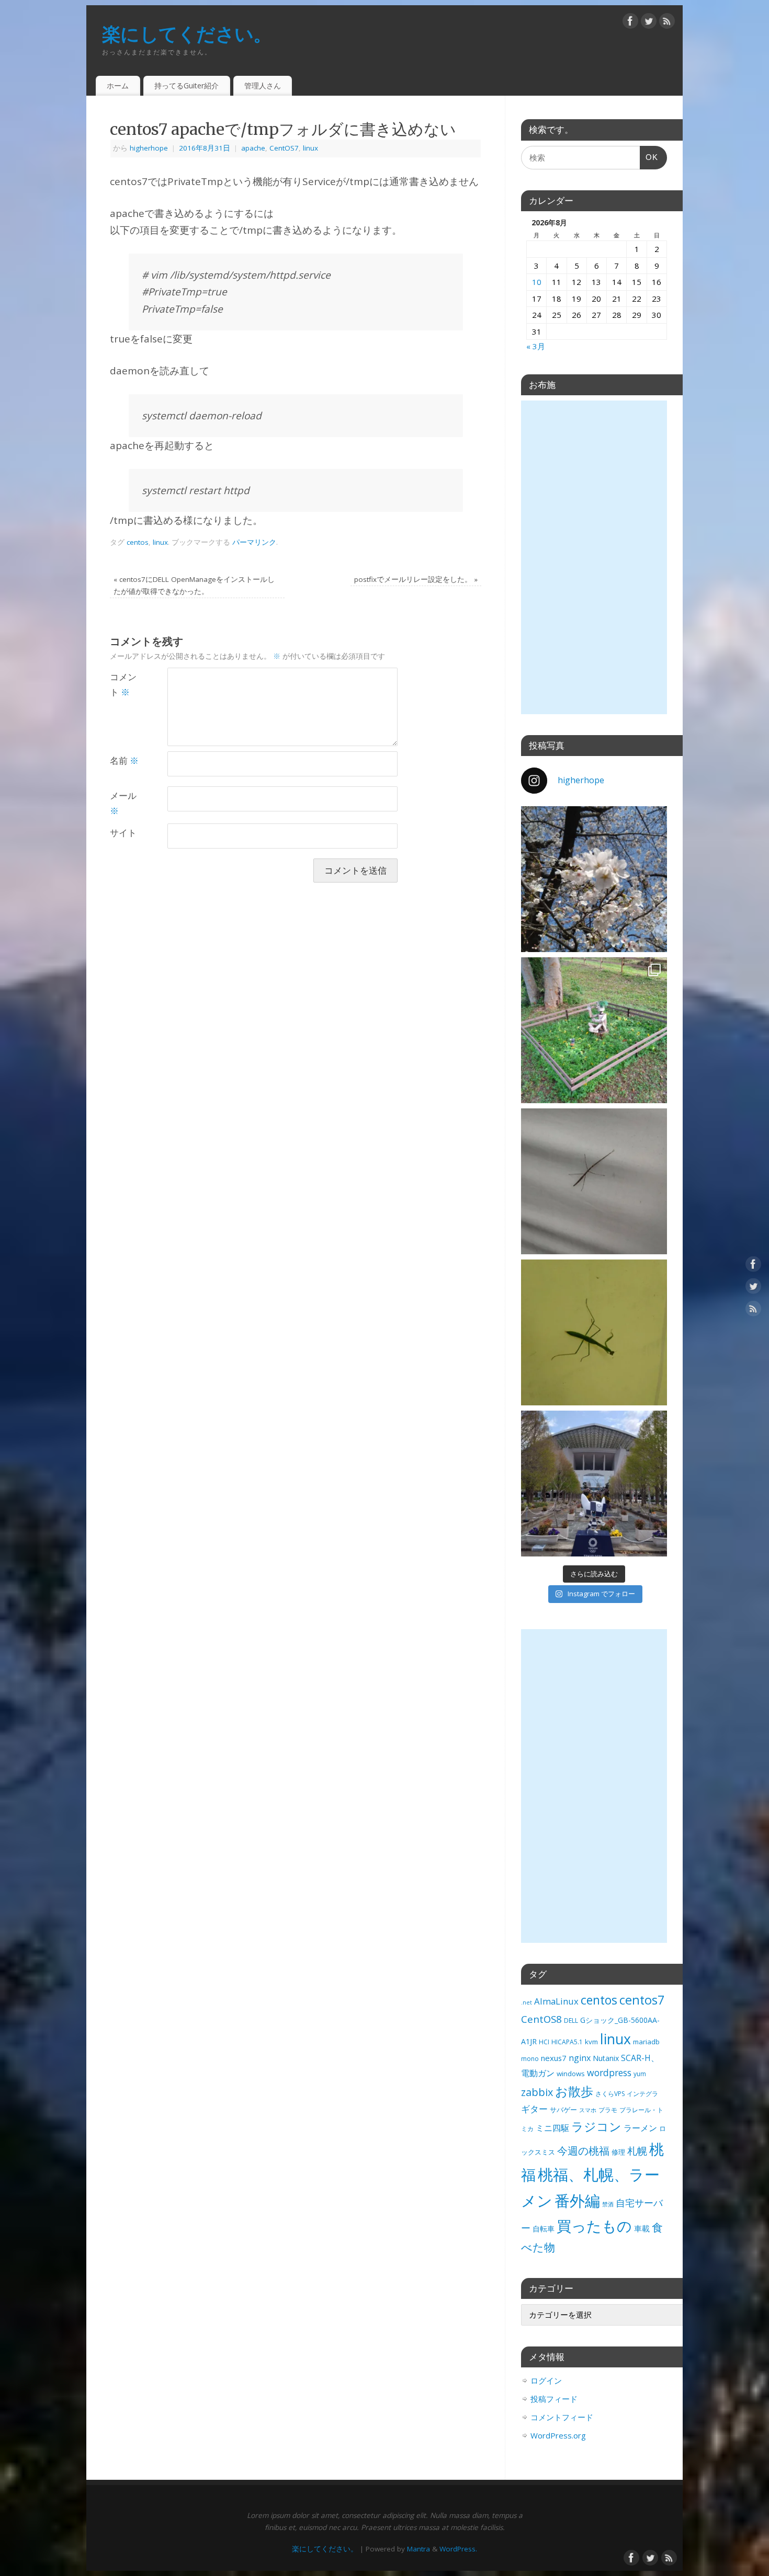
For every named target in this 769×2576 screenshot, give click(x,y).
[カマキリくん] (594, 1332)
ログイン (546, 2380)
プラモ (608, 2110)
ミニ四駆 (552, 2128)
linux (310, 148)
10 (537, 282)
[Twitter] (649, 23)
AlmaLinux (556, 2001)
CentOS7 (284, 148)
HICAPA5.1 (567, 2042)
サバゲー (563, 2110)
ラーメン (640, 2128)
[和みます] (594, 1030)
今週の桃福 (583, 2151)
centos (138, 542)
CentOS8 (541, 2019)
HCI (544, 2042)
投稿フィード (554, 2399)
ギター (534, 2109)
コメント (123, 684)
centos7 (642, 2000)
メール (123, 803)
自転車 (544, 2229)
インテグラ (642, 2094)
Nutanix (606, 2058)
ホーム (118, 85)
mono (530, 2059)
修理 (618, 2152)
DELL (571, 2020)
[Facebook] (630, 23)
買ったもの (594, 2226)
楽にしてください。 (187, 34)
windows (571, 2074)
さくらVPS (610, 2094)
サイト (123, 833)
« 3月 (536, 346)
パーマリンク (254, 542)
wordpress (609, 2073)
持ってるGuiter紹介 (186, 85)
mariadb (646, 2042)
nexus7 (554, 2058)
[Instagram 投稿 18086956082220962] (594, 879)
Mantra (419, 2549)
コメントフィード (562, 2417)
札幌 (637, 2151)
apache (253, 148)
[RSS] (667, 23)
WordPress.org (558, 2435)
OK (649, 161)
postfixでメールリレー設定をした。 (416, 579)
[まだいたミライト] (594, 1484)
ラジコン (596, 2127)
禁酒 (608, 2204)
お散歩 (574, 2091)
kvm (591, 2042)
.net (527, 2002)
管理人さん (263, 85)
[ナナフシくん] (594, 1181)
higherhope (149, 148)
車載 (642, 2228)
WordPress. (458, 2549)
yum (640, 2074)
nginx (580, 2058)
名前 (124, 760)
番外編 (577, 2201)
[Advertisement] (594, 557)
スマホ (588, 2110)
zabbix (537, 2092)
